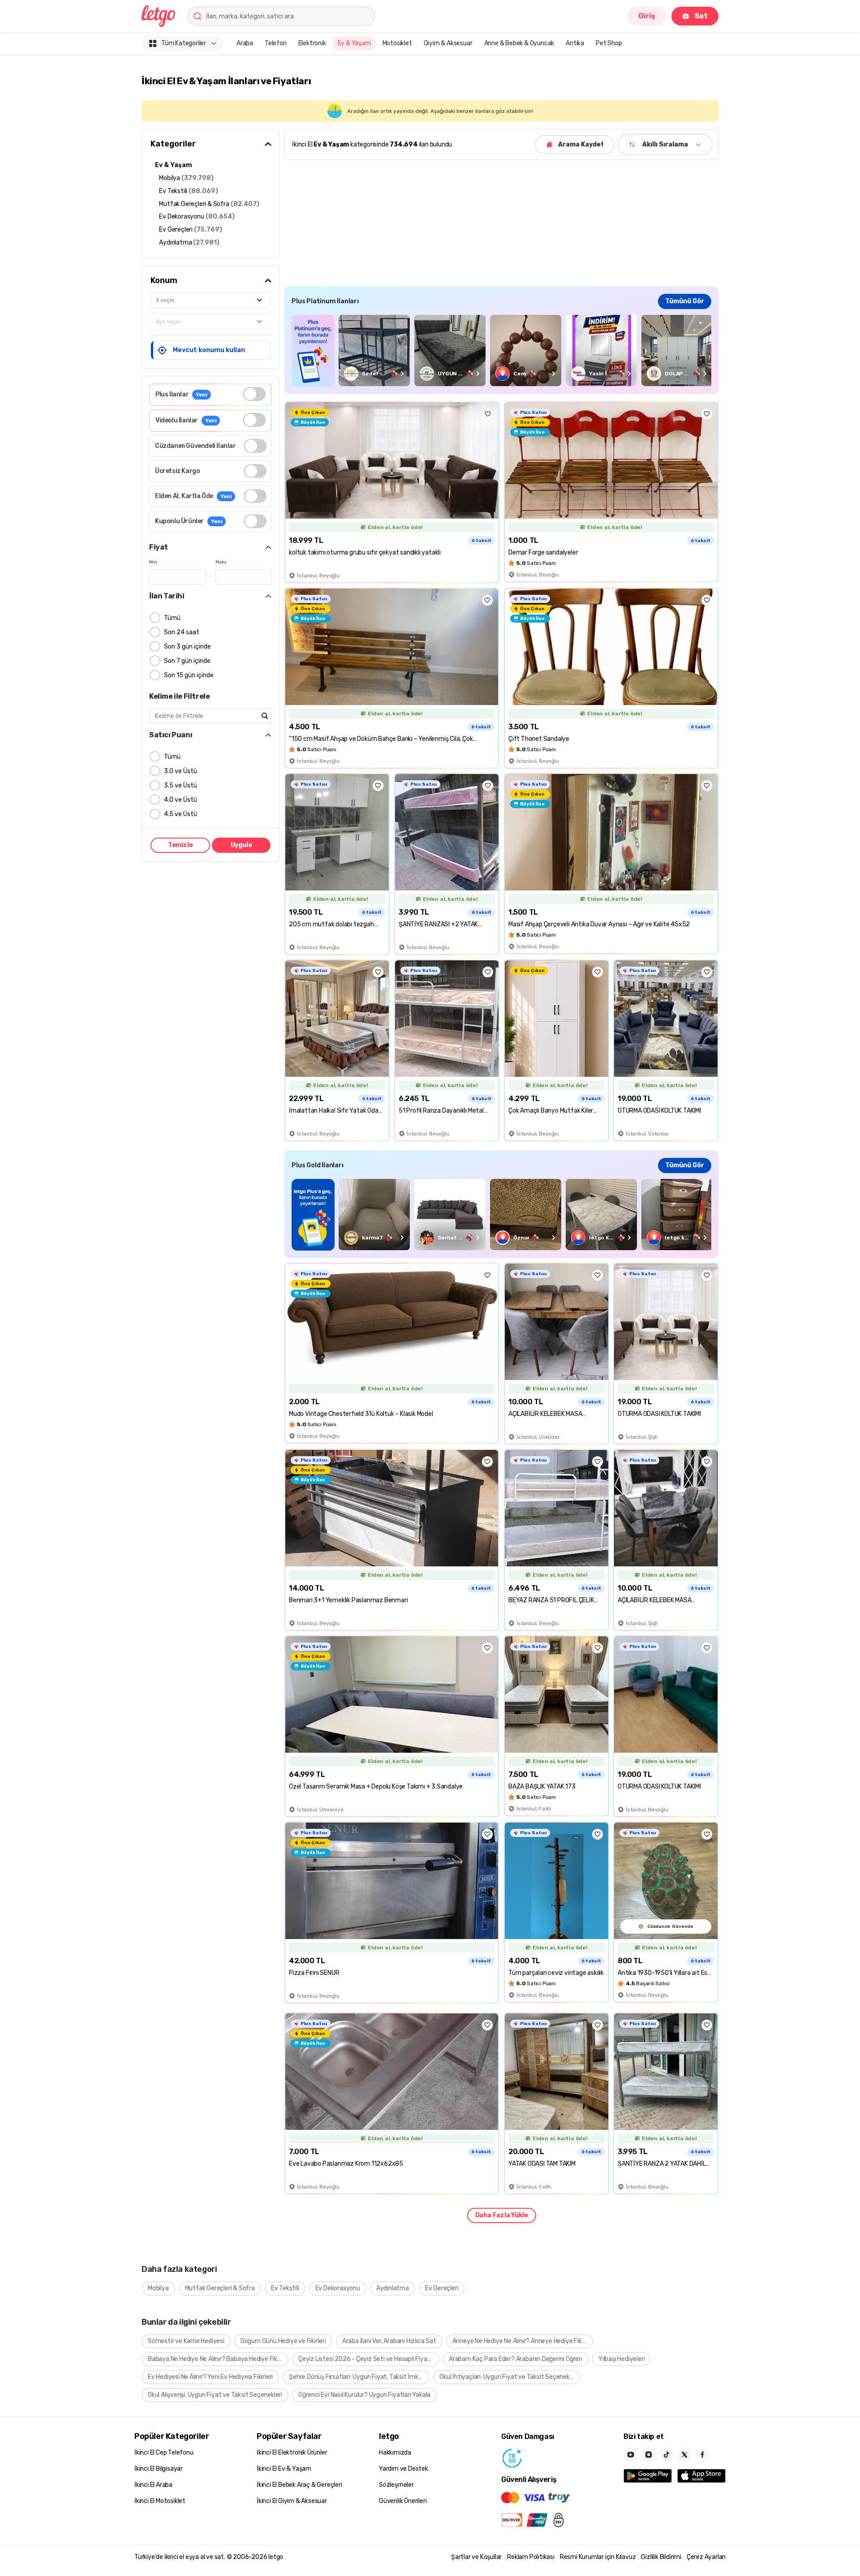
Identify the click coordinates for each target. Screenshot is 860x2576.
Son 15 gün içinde (189, 675)
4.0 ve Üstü (181, 800)
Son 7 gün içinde (187, 661)
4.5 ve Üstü (181, 814)
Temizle (181, 845)
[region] (501, 350)
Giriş (647, 16)
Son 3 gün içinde (187, 647)
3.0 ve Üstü (181, 771)
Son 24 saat (182, 632)
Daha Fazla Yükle (502, 2215)
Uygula (241, 845)
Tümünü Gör (685, 301)
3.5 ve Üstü (181, 785)
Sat (701, 16)
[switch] (254, 394)
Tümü (172, 618)
